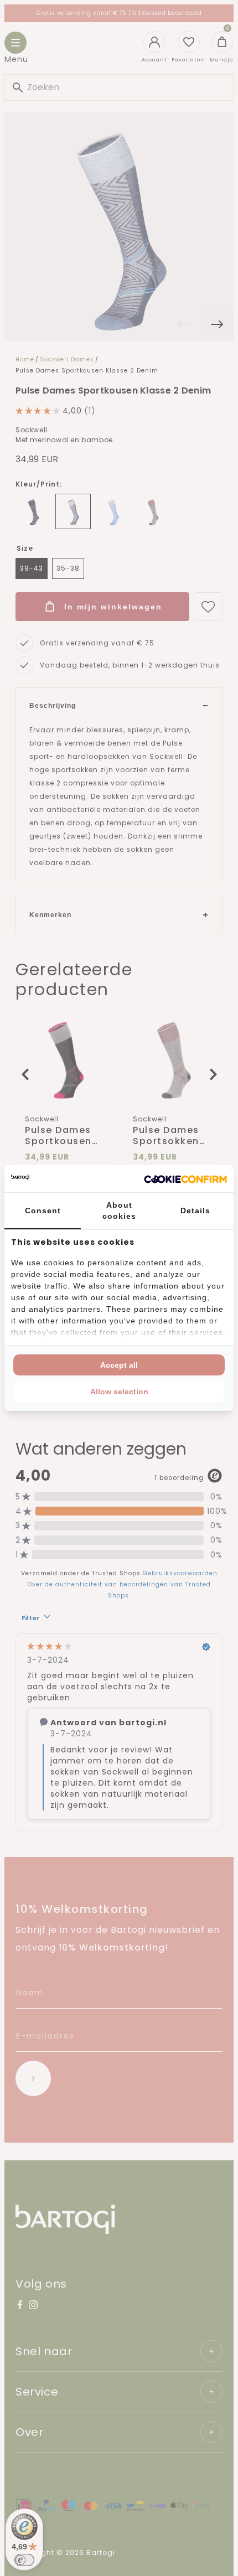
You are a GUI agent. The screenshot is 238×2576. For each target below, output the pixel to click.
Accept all (119, 1365)
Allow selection (119, 1392)
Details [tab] (195, 1211)
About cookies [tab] (119, 1211)
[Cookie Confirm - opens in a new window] (185, 1179)
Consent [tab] (43, 1211)
